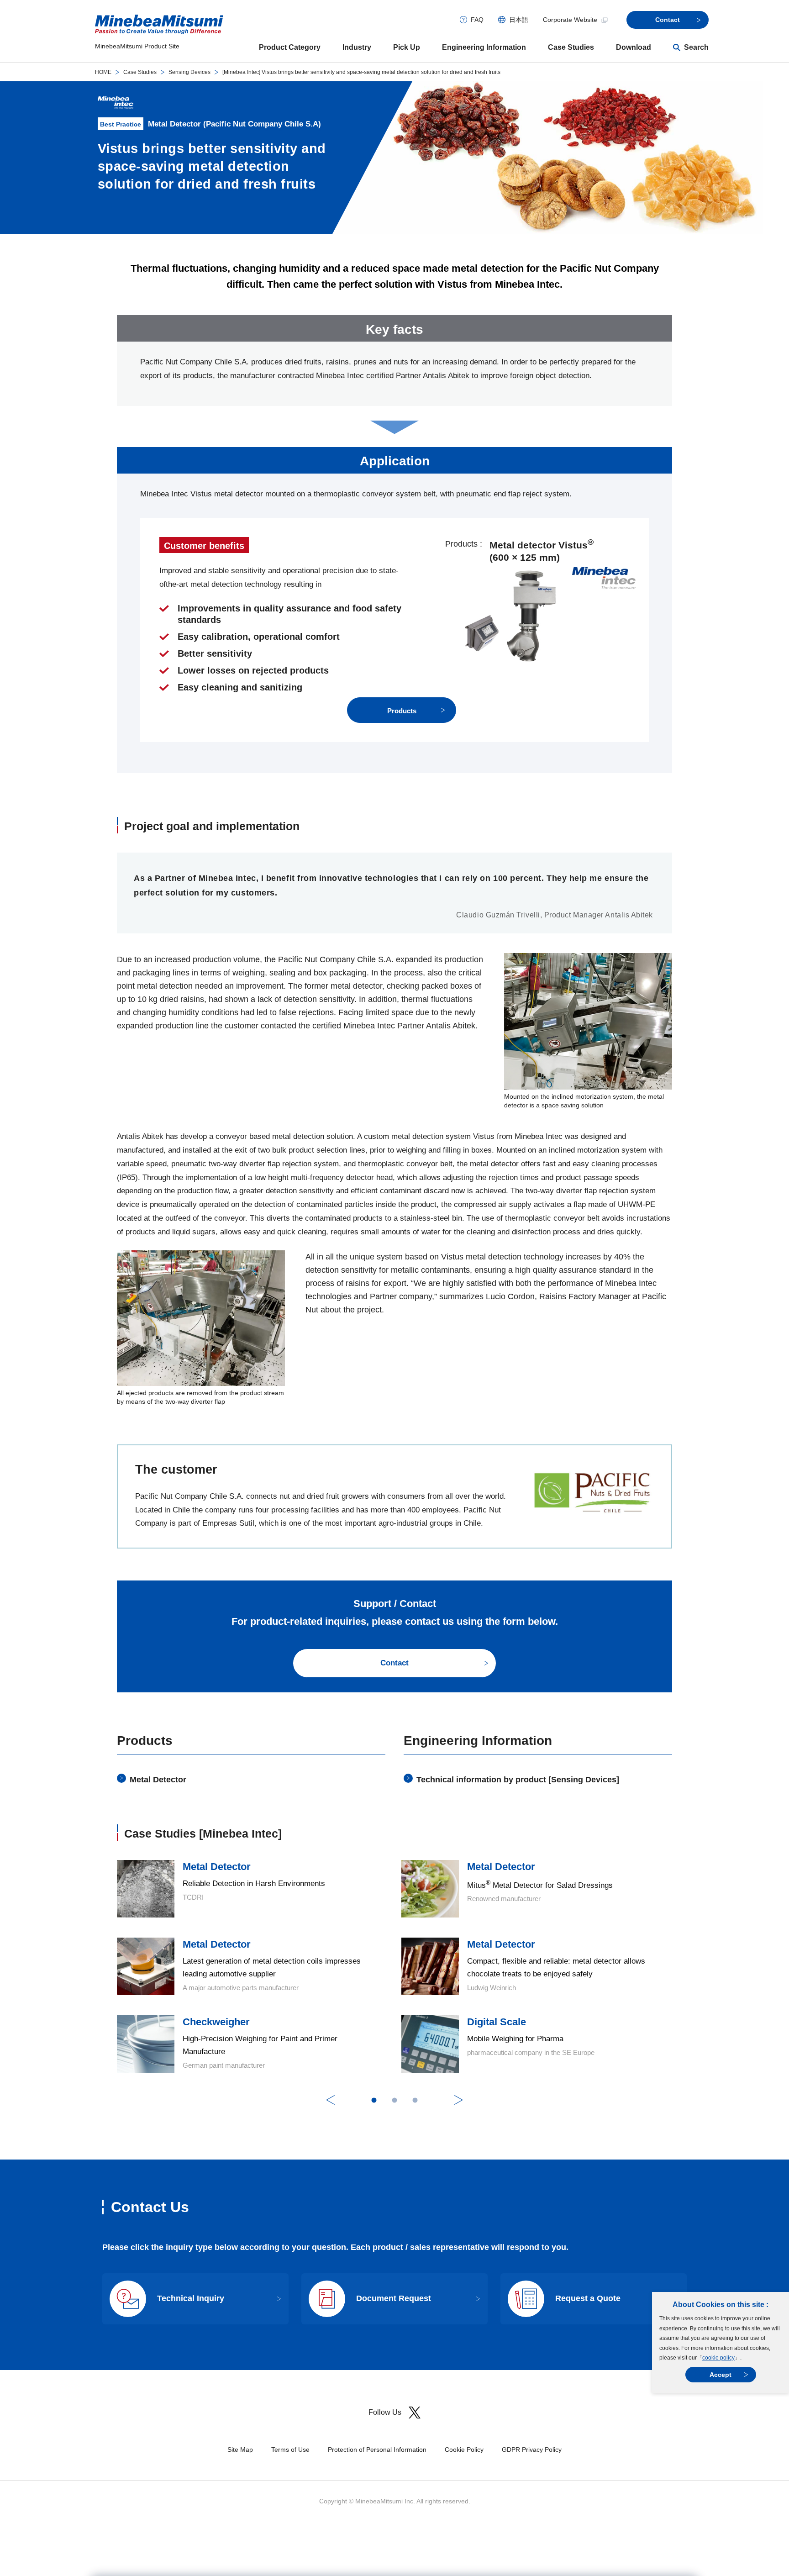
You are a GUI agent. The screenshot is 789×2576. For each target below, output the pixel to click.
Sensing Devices (189, 72)
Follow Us (385, 2412)
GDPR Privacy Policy (532, 2450)
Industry (357, 47)
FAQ (477, 20)
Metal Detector (158, 1780)
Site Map (240, 2450)
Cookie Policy (464, 2450)
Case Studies (571, 47)
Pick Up (407, 47)
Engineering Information (484, 47)
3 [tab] (415, 2100)
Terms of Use (290, 2450)
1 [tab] (374, 2100)
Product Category (290, 47)
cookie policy (718, 2358)
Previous (330, 2100)
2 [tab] (395, 2100)
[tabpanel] (394, 1966)
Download (634, 47)
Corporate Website (570, 20)
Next (459, 2100)
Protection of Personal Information (377, 2450)
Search (696, 47)
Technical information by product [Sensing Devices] (518, 1780)
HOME (103, 72)
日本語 (519, 20)
